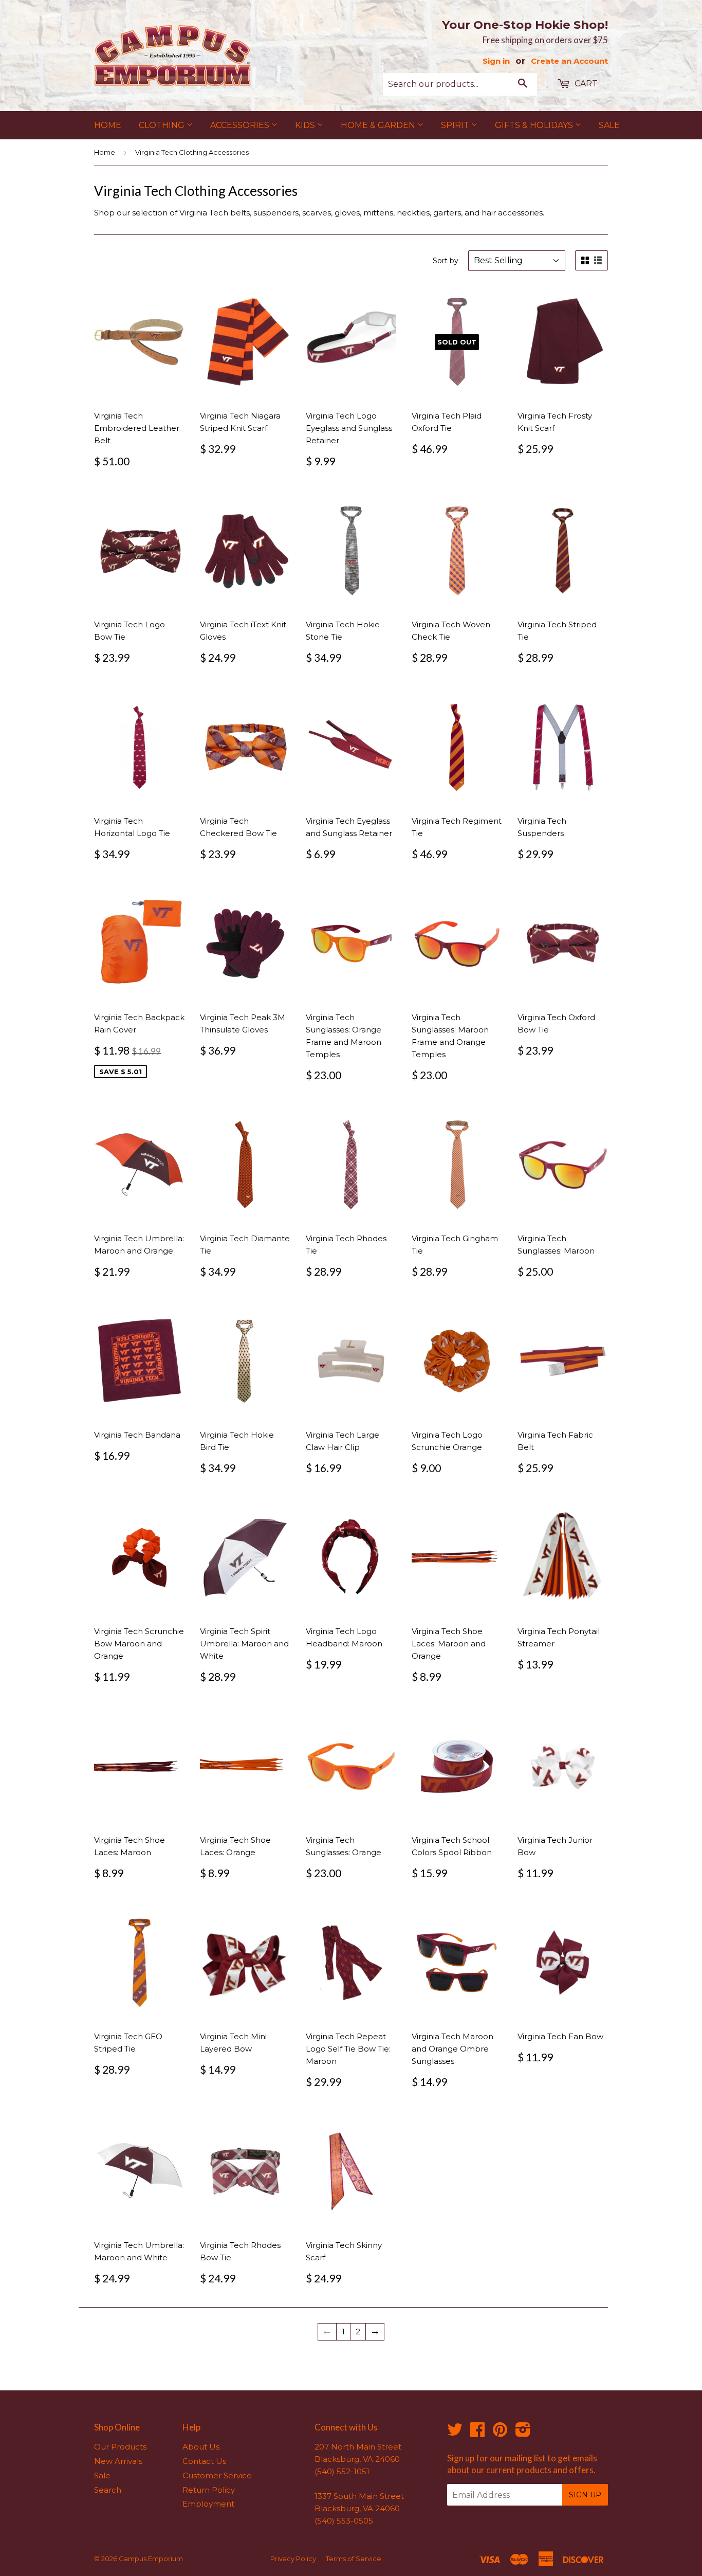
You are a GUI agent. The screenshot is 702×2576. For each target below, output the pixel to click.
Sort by (446, 261)
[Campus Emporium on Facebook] (477, 2433)
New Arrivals (118, 2461)
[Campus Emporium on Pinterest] (500, 2433)
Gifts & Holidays (535, 125)
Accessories (241, 125)
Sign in (496, 61)
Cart (585, 84)
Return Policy (209, 2490)
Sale (609, 125)
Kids (306, 125)
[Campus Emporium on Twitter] (455, 2433)
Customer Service (217, 2475)
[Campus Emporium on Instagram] (523, 2433)
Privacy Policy (293, 2559)
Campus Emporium (151, 2559)
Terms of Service (354, 2559)
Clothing (163, 125)
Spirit (456, 125)
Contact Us (204, 2461)
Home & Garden (379, 125)
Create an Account (569, 61)
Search (108, 2490)
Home (108, 125)
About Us (201, 2447)
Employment (208, 2504)
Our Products (120, 2447)
